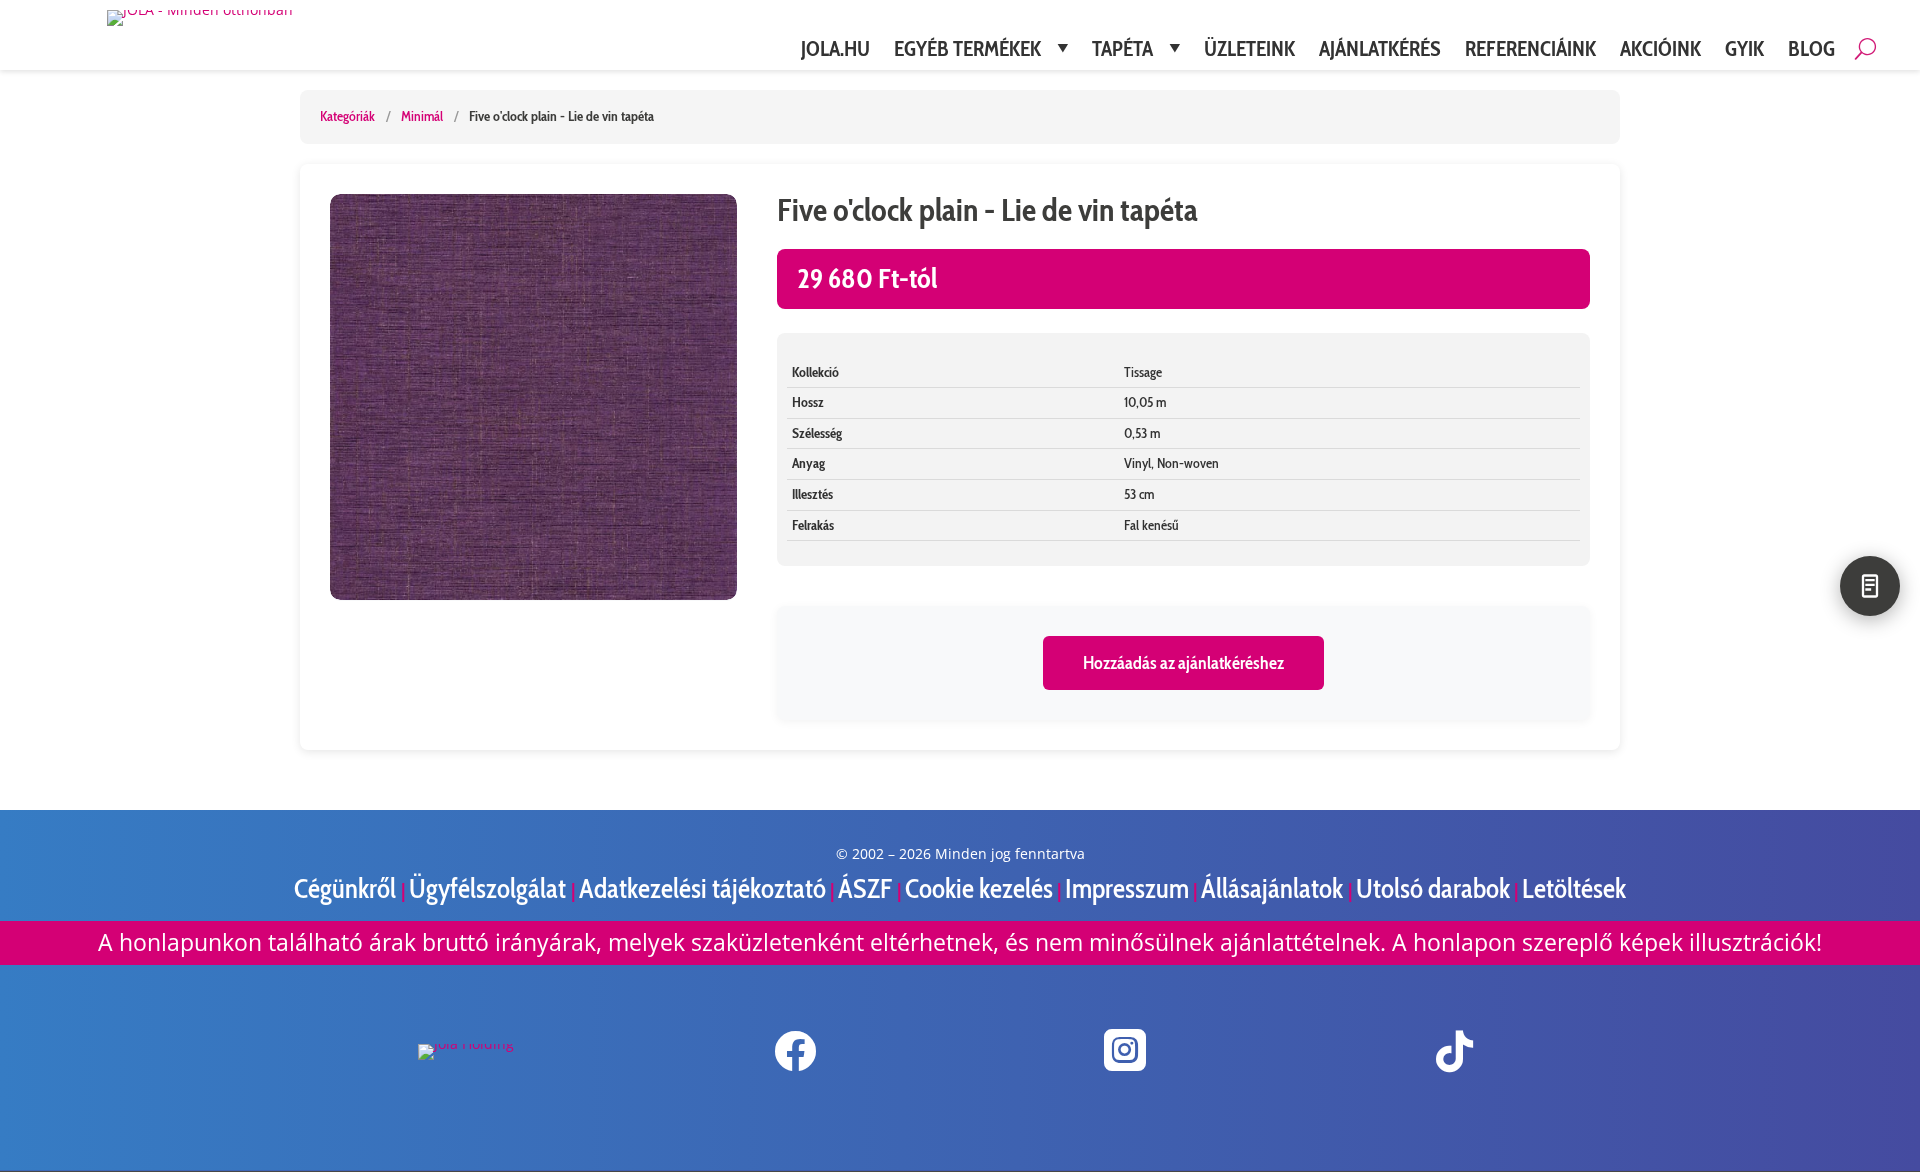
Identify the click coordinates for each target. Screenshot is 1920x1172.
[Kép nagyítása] (533, 397)
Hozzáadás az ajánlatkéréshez (1183, 663)
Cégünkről (347, 888)
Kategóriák (347, 116)
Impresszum (1127, 888)
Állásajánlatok (1274, 888)
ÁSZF (867, 888)
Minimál (422, 116)
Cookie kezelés (979, 888)
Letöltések (1574, 888)
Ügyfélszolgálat (490, 888)
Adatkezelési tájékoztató (702, 888)
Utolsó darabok (1433, 888)
